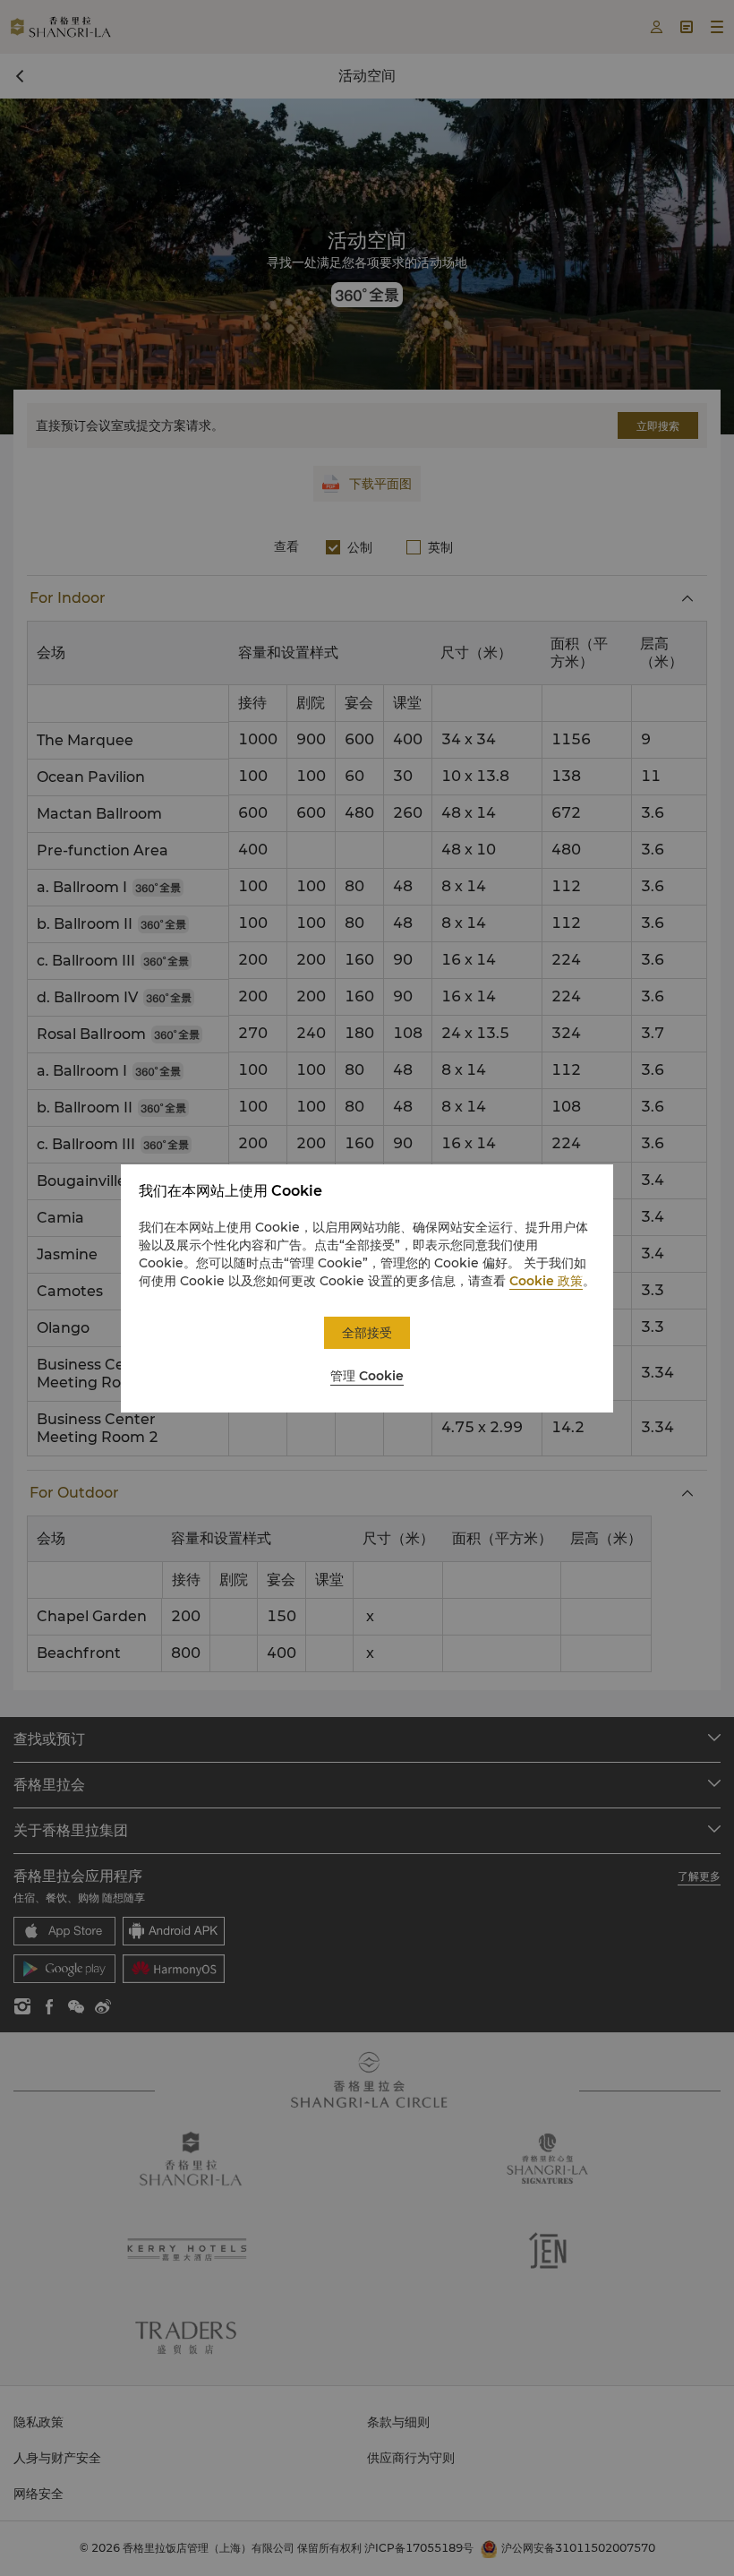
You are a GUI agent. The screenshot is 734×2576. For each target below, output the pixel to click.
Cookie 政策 (546, 1281)
